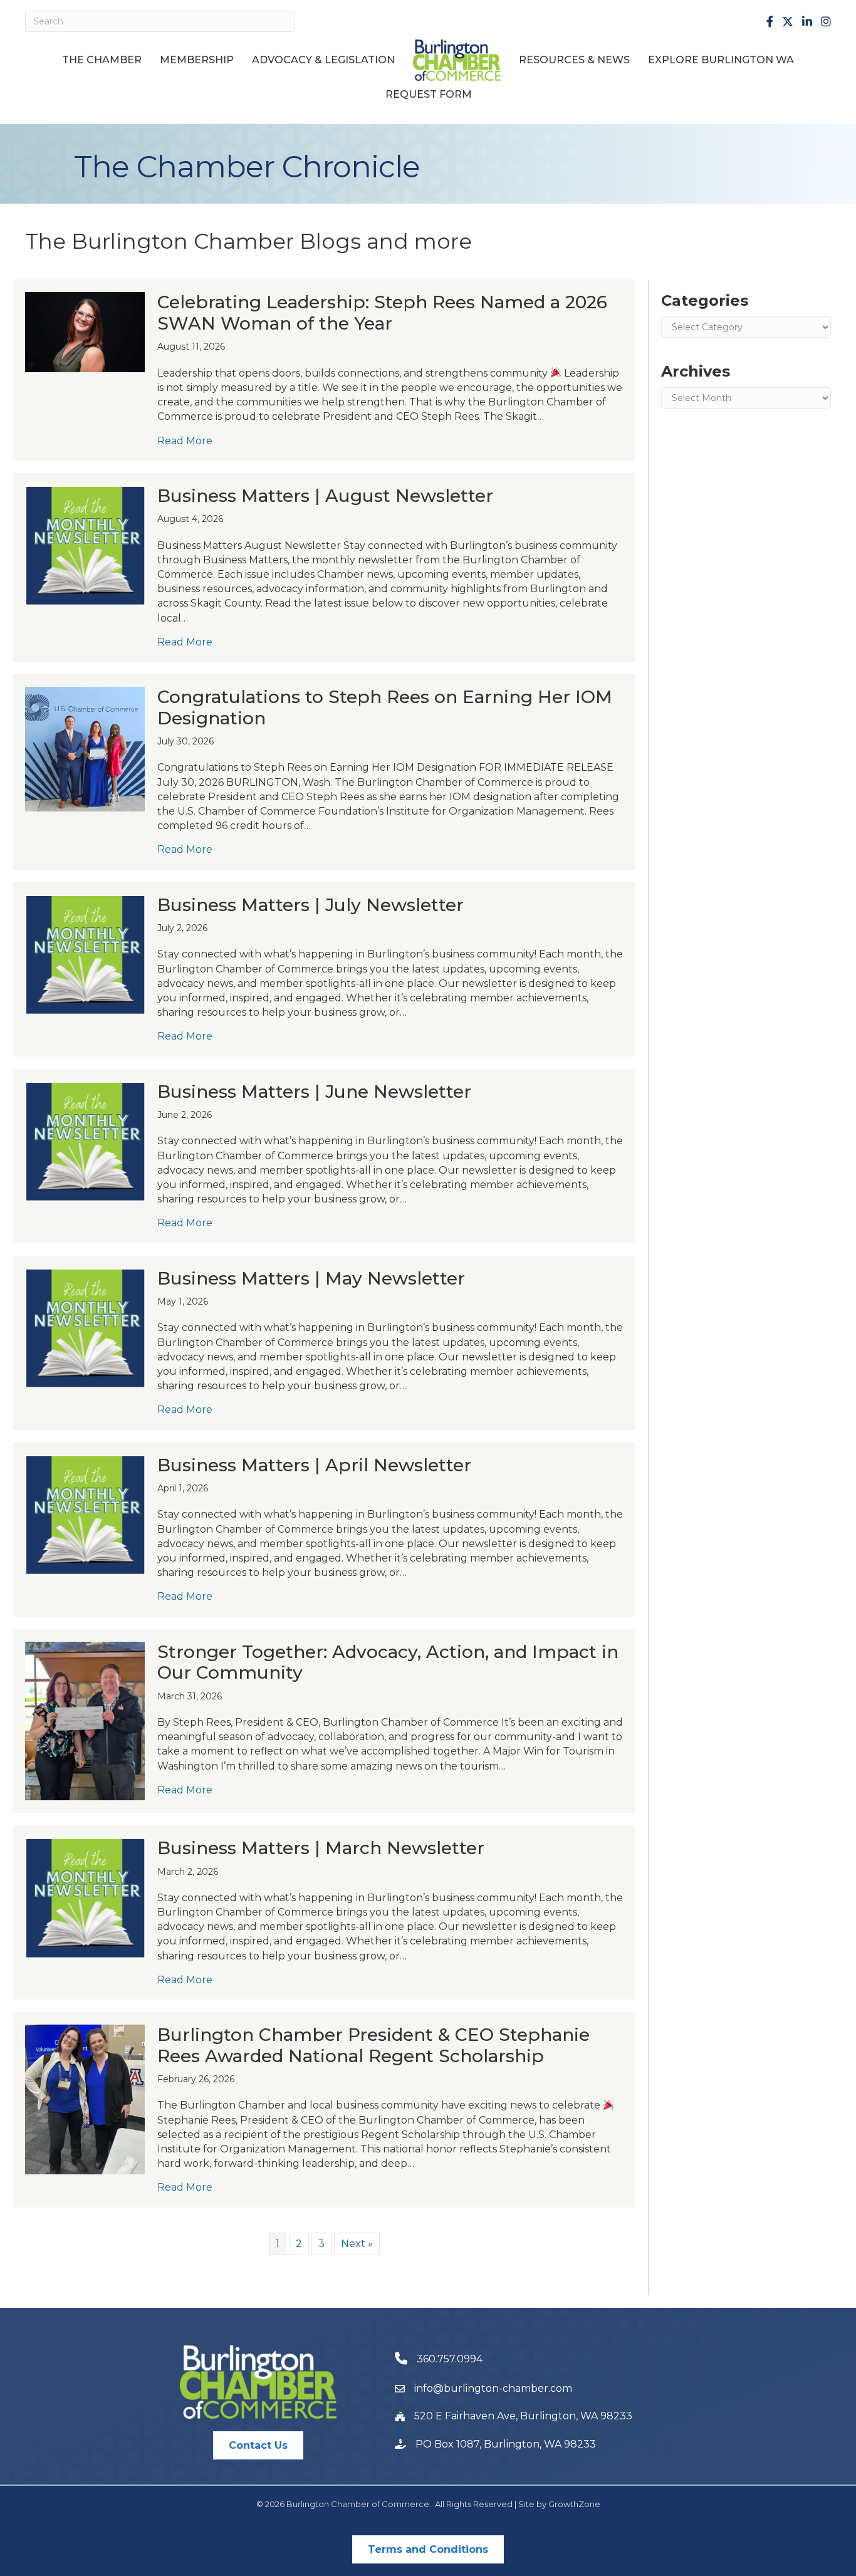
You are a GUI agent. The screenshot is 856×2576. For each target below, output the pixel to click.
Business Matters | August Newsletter (325, 496)
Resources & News (574, 60)
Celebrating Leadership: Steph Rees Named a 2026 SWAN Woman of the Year (382, 313)
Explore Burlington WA (721, 60)
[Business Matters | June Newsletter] (85, 1141)
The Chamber (102, 60)
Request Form (429, 94)
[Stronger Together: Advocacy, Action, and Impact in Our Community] (85, 1720)
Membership (197, 60)
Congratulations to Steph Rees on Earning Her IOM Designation (385, 707)
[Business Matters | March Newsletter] (85, 1897)
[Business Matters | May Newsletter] (85, 1327)
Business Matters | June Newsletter (314, 1092)
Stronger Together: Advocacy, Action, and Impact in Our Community (388, 1662)
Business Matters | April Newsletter (314, 1465)
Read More (185, 441)
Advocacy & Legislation (323, 60)
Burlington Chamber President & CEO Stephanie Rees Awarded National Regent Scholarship (373, 2045)
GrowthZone (574, 2504)
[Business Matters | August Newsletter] (85, 545)
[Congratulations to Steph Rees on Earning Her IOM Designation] (85, 748)
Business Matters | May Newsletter (311, 1278)
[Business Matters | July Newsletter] (85, 954)
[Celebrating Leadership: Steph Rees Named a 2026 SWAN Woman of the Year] (85, 331)
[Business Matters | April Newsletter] (85, 1514)
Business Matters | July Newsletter (311, 905)
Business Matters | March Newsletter (321, 1848)
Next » (357, 2244)
